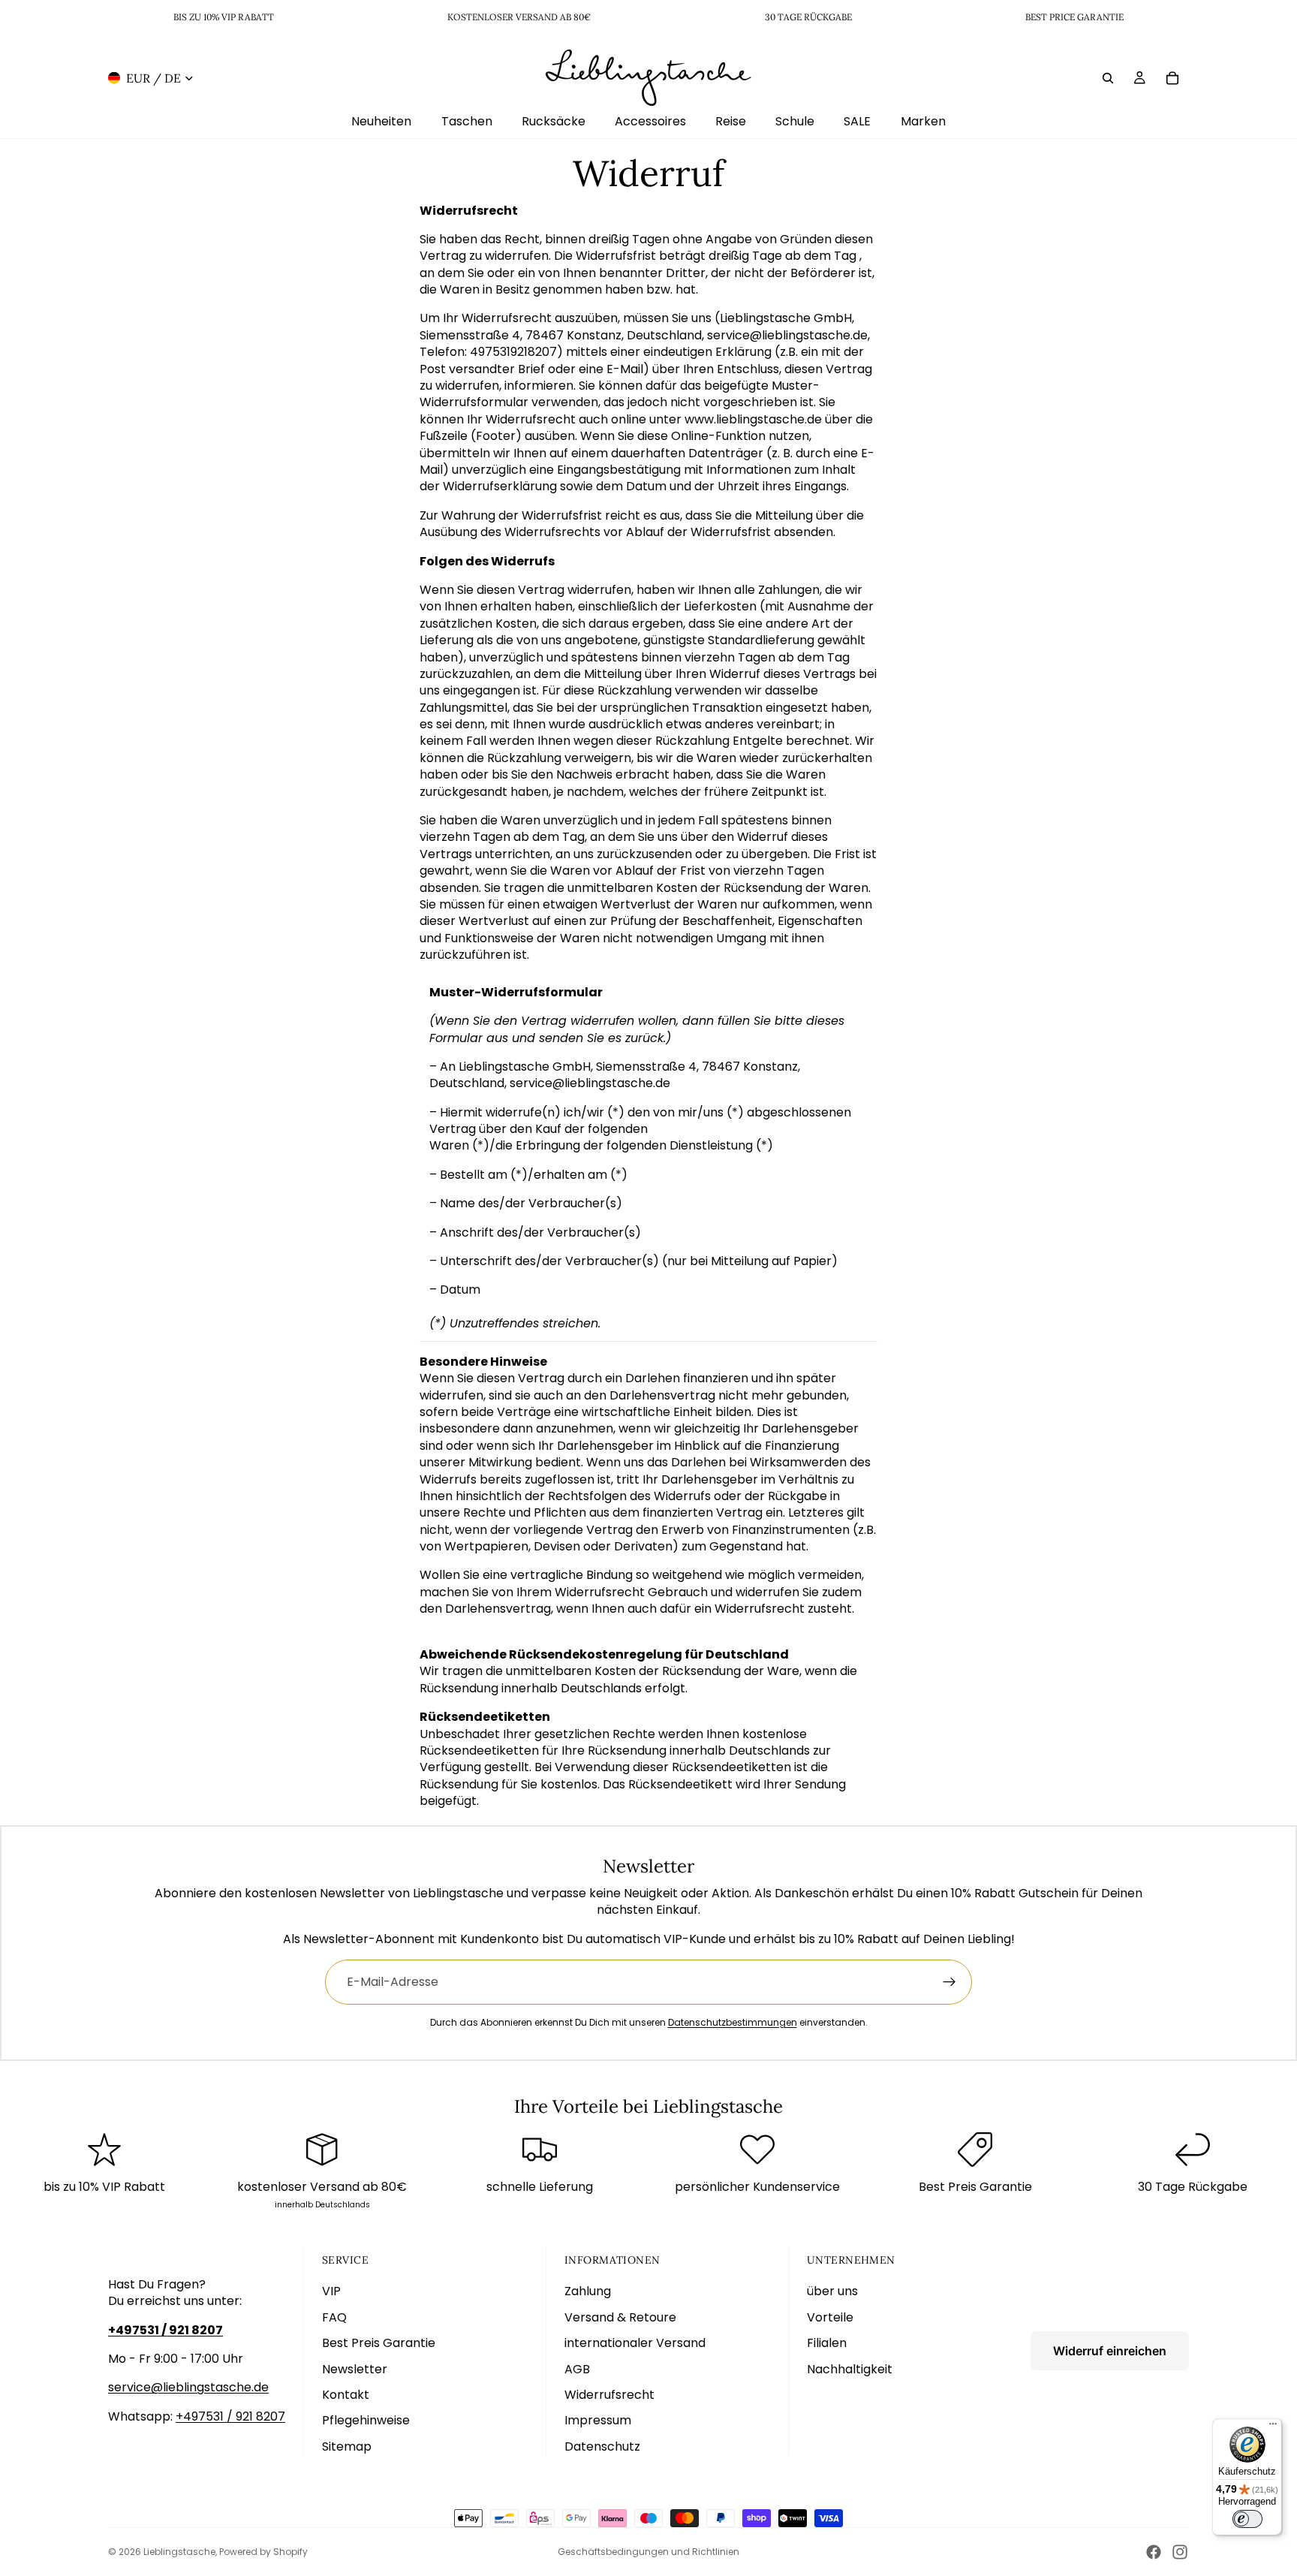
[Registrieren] (949, 1982)
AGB (577, 2369)
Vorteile (830, 2317)
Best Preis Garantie (379, 2343)
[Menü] (1273, 2427)
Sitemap (347, 2446)
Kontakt (346, 2395)
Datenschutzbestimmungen (733, 2022)
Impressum (598, 2420)
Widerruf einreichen (1110, 2351)
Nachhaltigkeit (850, 2369)
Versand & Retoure (620, 2317)
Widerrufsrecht (609, 2395)
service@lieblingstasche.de (188, 2387)
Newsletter (355, 2369)
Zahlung (588, 2291)
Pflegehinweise (366, 2420)
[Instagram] (1180, 2552)
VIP (331, 2291)
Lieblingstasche (179, 2552)
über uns (832, 2291)
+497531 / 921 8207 (230, 2416)
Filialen (827, 2343)
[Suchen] (1108, 77)
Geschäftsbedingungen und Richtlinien (648, 2552)
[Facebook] (1154, 2552)
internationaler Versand (635, 2343)
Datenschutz (602, 2446)
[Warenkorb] (1172, 77)
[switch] (1247, 2519)
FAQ (334, 2317)
